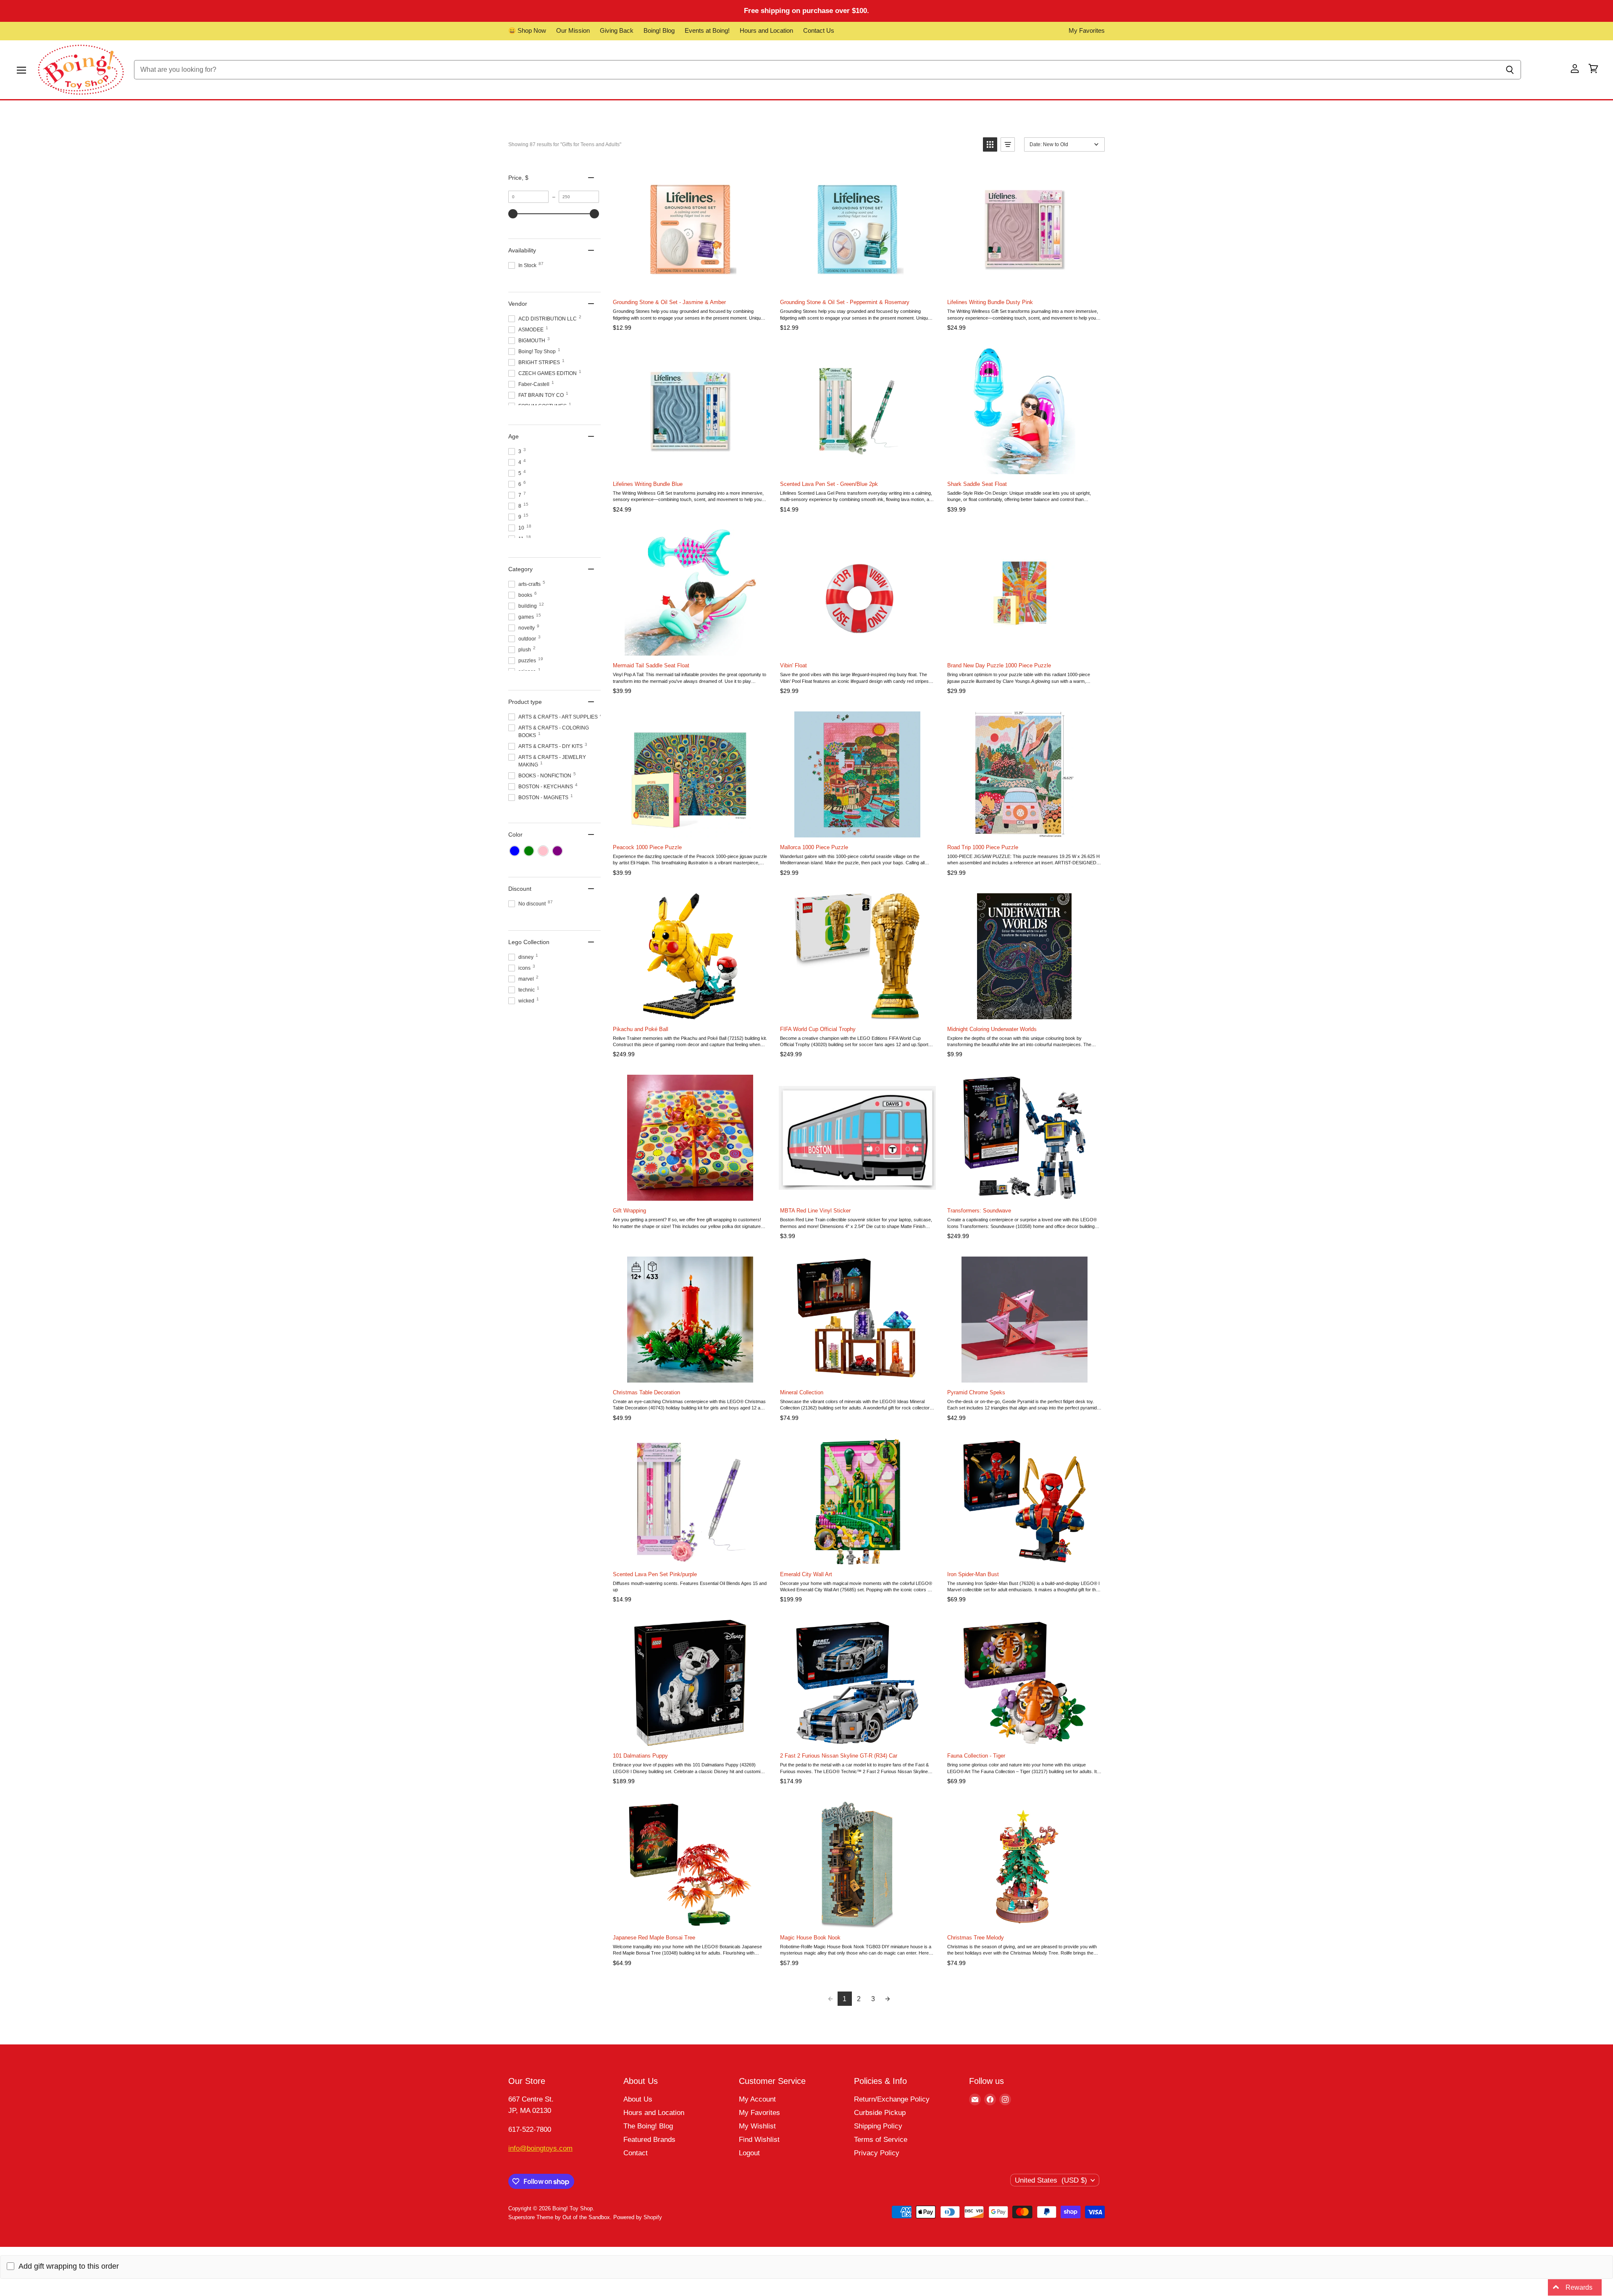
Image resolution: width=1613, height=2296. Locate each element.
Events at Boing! (707, 31)
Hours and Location (766, 31)
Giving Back (617, 31)
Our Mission (573, 31)
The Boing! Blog (648, 2126)
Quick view (760, 175)
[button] (990, 144)
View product (690, 1192)
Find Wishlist (759, 2140)
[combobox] (816, 70)
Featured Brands (649, 2140)
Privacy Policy (877, 2153)
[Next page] (888, 1999)
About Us (638, 2099)
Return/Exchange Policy (892, 2099)
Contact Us (819, 31)
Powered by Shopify (638, 2217)
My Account (757, 2099)
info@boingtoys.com (540, 2148)
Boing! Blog (659, 31)
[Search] (1510, 70)
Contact (636, 2153)
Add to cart (690, 283)
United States (1051, 2180)
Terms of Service (881, 2140)
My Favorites (1087, 31)
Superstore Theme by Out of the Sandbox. (560, 2217)
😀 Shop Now (527, 31)
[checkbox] (515, 851)
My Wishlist (757, 2126)
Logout (749, 2153)
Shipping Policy (878, 2126)
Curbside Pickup (880, 2113)
